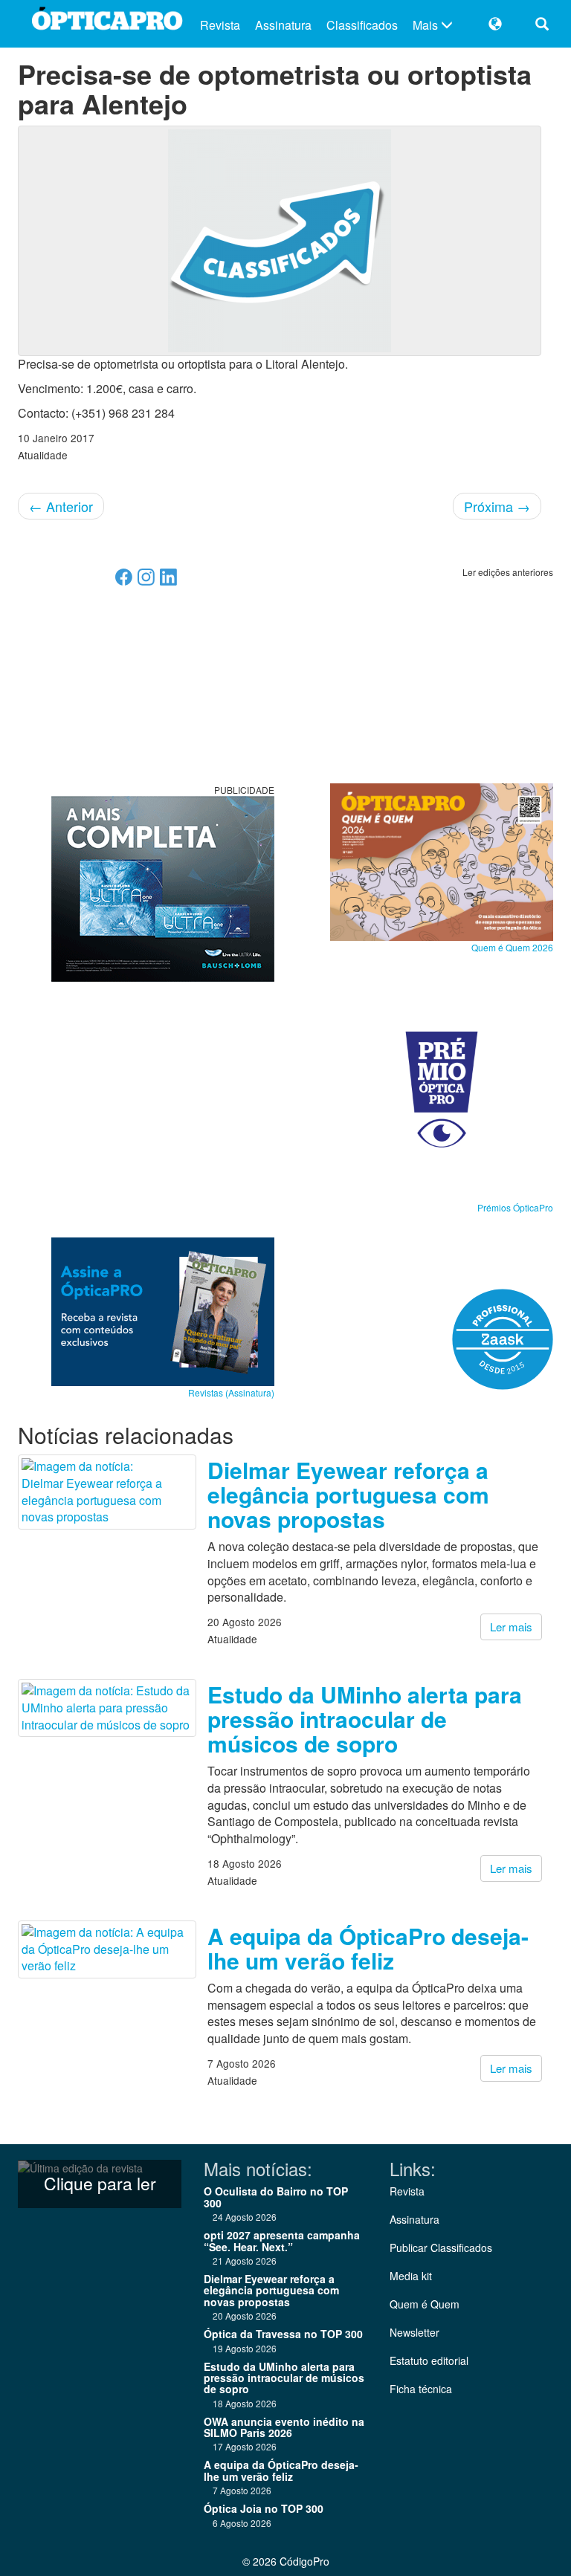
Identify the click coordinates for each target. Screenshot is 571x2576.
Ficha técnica (421, 2389)
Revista (220, 25)
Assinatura (283, 25)
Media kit (411, 2276)
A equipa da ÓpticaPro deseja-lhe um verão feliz (368, 1948)
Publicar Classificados (441, 2247)
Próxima (497, 506)
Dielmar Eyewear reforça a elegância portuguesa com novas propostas (348, 1494)
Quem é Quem (425, 2304)
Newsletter (414, 2332)
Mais (427, 25)
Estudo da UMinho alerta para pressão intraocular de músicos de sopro (365, 1719)
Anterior (61, 506)
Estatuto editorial (429, 2360)
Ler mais (511, 1627)
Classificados (362, 25)
